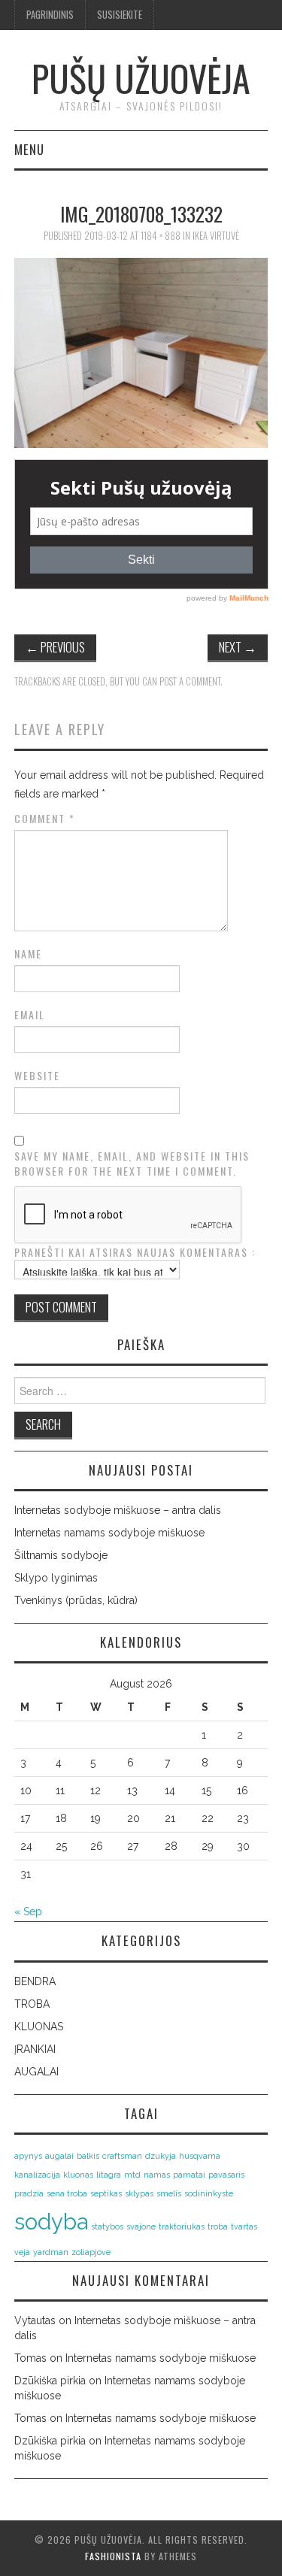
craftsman (122, 2156)
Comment (45, 819)
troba (218, 2226)
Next (238, 647)
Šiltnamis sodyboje (61, 1555)
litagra (109, 2175)
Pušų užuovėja (141, 78)
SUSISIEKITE (120, 15)
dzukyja (161, 2156)
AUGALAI (36, 2072)
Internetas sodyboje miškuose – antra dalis (118, 1510)
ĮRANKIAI (35, 2049)
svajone (141, 2226)
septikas (106, 2193)
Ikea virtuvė (216, 236)
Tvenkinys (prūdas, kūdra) (76, 1600)
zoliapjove (91, 2252)
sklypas (139, 2193)
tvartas (244, 2226)
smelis (169, 2193)
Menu (29, 149)
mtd (132, 2175)
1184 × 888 (161, 236)
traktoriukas (182, 2226)
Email (30, 1015)
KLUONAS (39, 2027)
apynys (28, 2156)
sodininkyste (209, 2193)
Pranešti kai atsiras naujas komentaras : (135, 1252)
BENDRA (35, 1981)
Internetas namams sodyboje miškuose (109, 1533)
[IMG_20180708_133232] (141, 352)
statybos (107, 2226)
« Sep (28, 1912)
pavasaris (226, 2175)
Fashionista (113, 2556)
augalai (59, 2156)
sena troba (67, 2193)
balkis (88, 2156)
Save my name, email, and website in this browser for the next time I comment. (132, 1164)
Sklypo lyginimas (56, 1578)
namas (157, 2175)
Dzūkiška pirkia (50, 2381)
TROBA (32, 2004)
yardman (51, 2252)
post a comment (190, 681)
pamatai (189, 2175)
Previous (55, 647)
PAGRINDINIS (50, 15)
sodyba (51, 2222)
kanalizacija (37, 2175)
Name (28, 954)
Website (37, 1076)
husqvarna (200, 2156)
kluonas (78, 2175)
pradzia (29, 2193)
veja (22, 2252)
